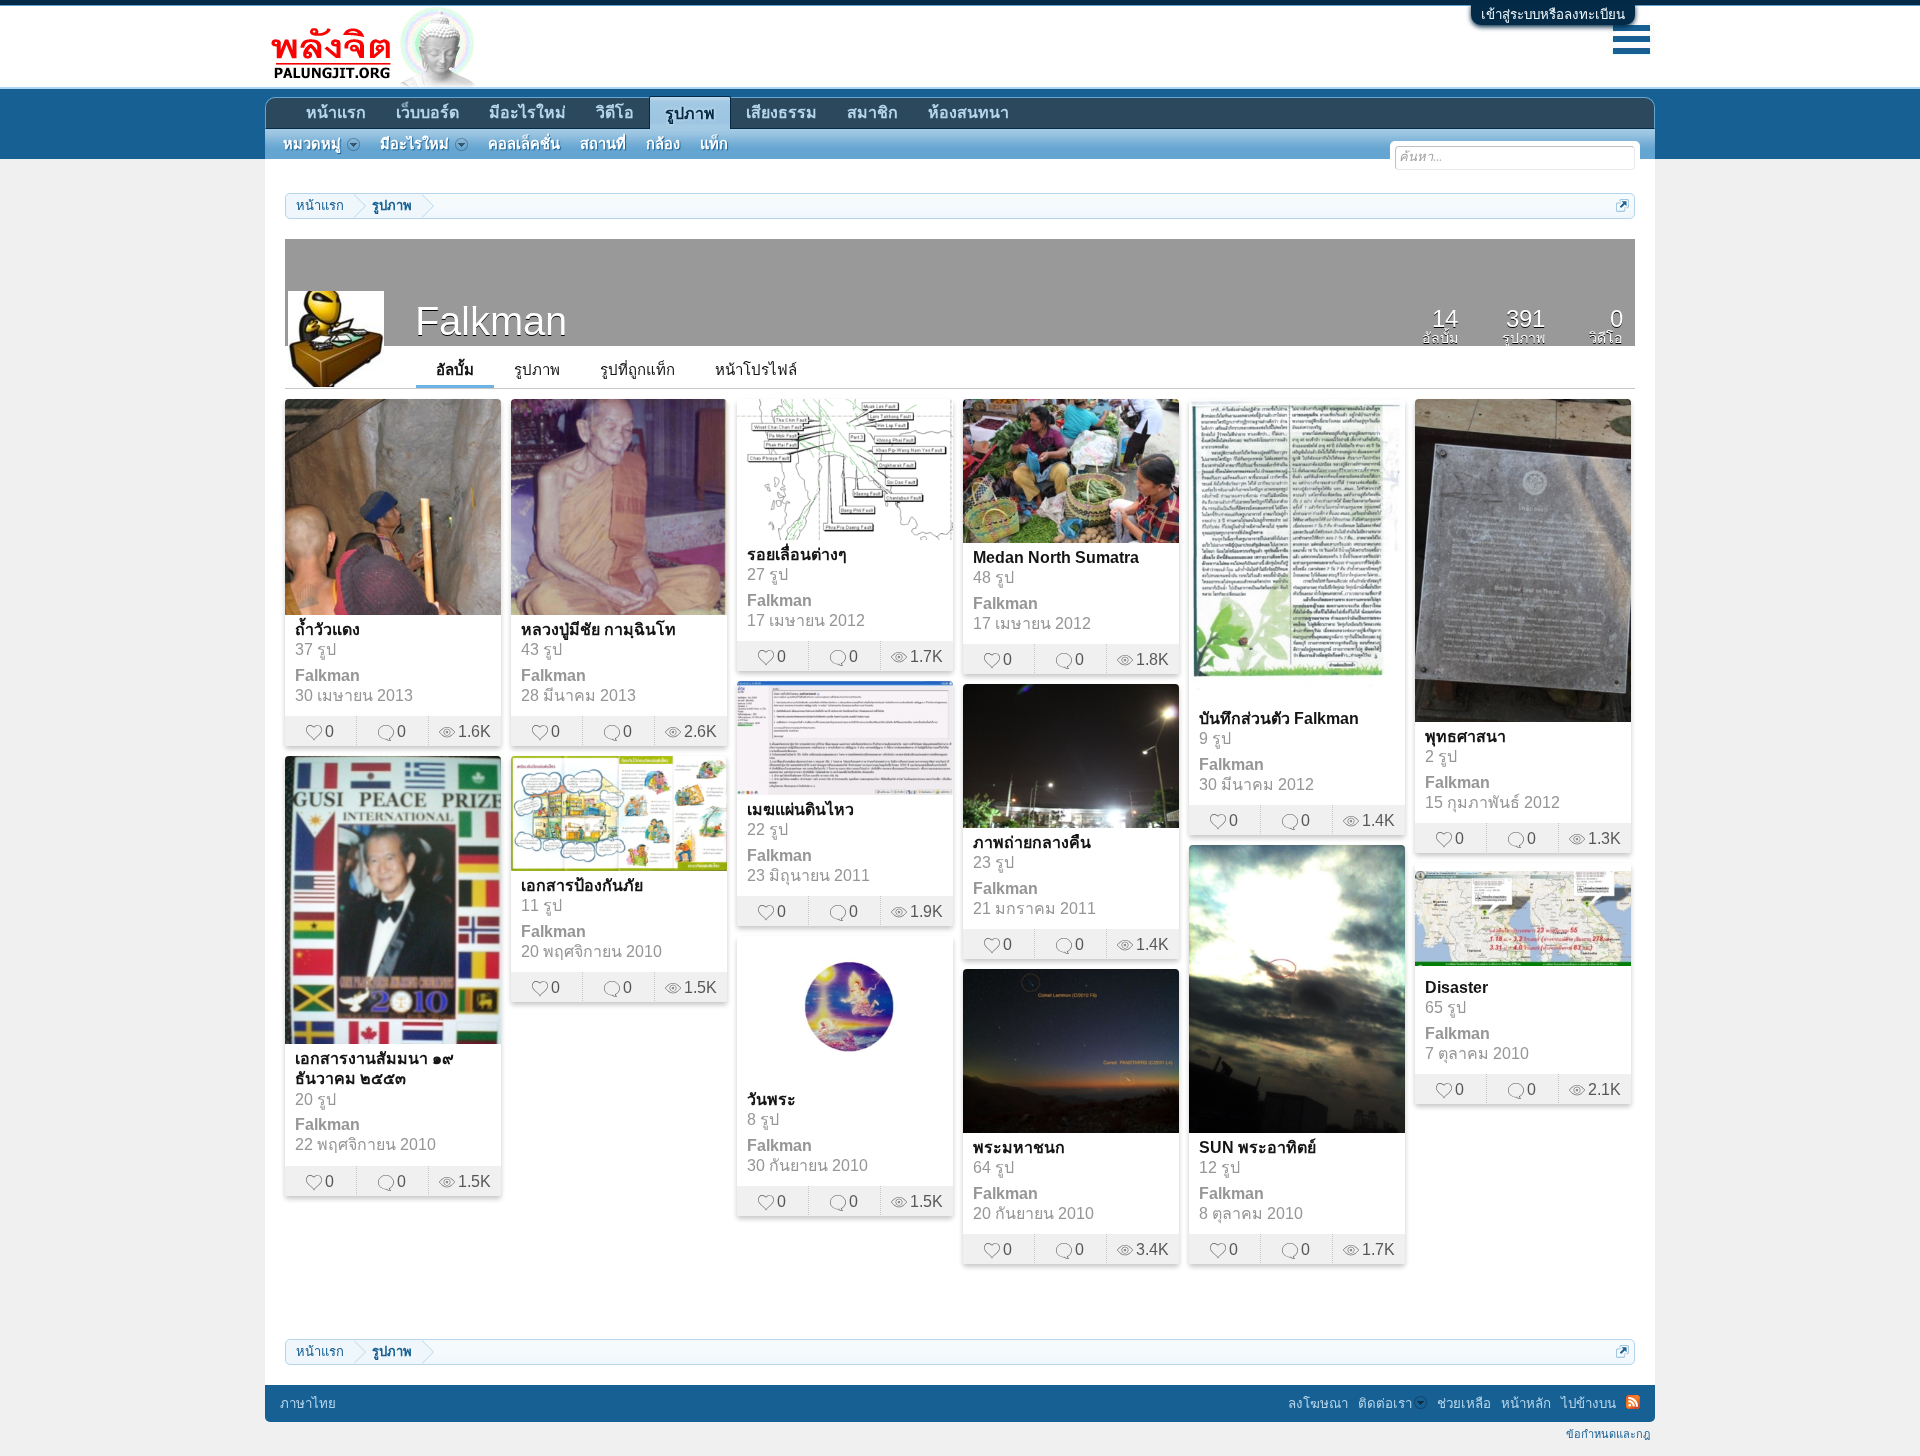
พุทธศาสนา (1465, 736)
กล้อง (663, 144)
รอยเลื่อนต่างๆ (797, 554)
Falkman (327, 675)
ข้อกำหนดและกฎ (1608, 1434)
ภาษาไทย (308, 1403)
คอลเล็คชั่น (524, 144)
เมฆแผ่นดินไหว (800, 809)
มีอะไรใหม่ (527, 112)
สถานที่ (603, 144)
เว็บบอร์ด (427, 112)
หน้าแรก (336, 112)
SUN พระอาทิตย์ (1257, 1147)
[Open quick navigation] (1622, 205)
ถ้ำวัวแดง (327, 629)
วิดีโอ (615, 112)
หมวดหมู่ (312, 144)
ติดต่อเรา (1385, 1403)
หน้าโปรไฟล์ (756, 369)
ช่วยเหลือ (1464, 1403)
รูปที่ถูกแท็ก (637, 369)
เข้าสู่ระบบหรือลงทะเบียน (1553, 14)
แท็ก (714, 144)
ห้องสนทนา (968, 112)
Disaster (1456, 987)
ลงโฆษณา (1318, 1403)
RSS (1633, 1402)
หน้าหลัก (1526, 1403)
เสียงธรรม (781, 112)
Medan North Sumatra (1056, 557)
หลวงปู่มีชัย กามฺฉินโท (598, 629)
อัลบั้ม (455, 369)
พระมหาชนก (1019, 1147)
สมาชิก (872, 112)
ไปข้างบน (1588, 1403)
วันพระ (771, 1099)
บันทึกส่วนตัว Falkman (1279, 718)
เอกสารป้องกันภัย (582, 885)
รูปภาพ (537, 369)
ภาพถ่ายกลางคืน (1032, 842)
